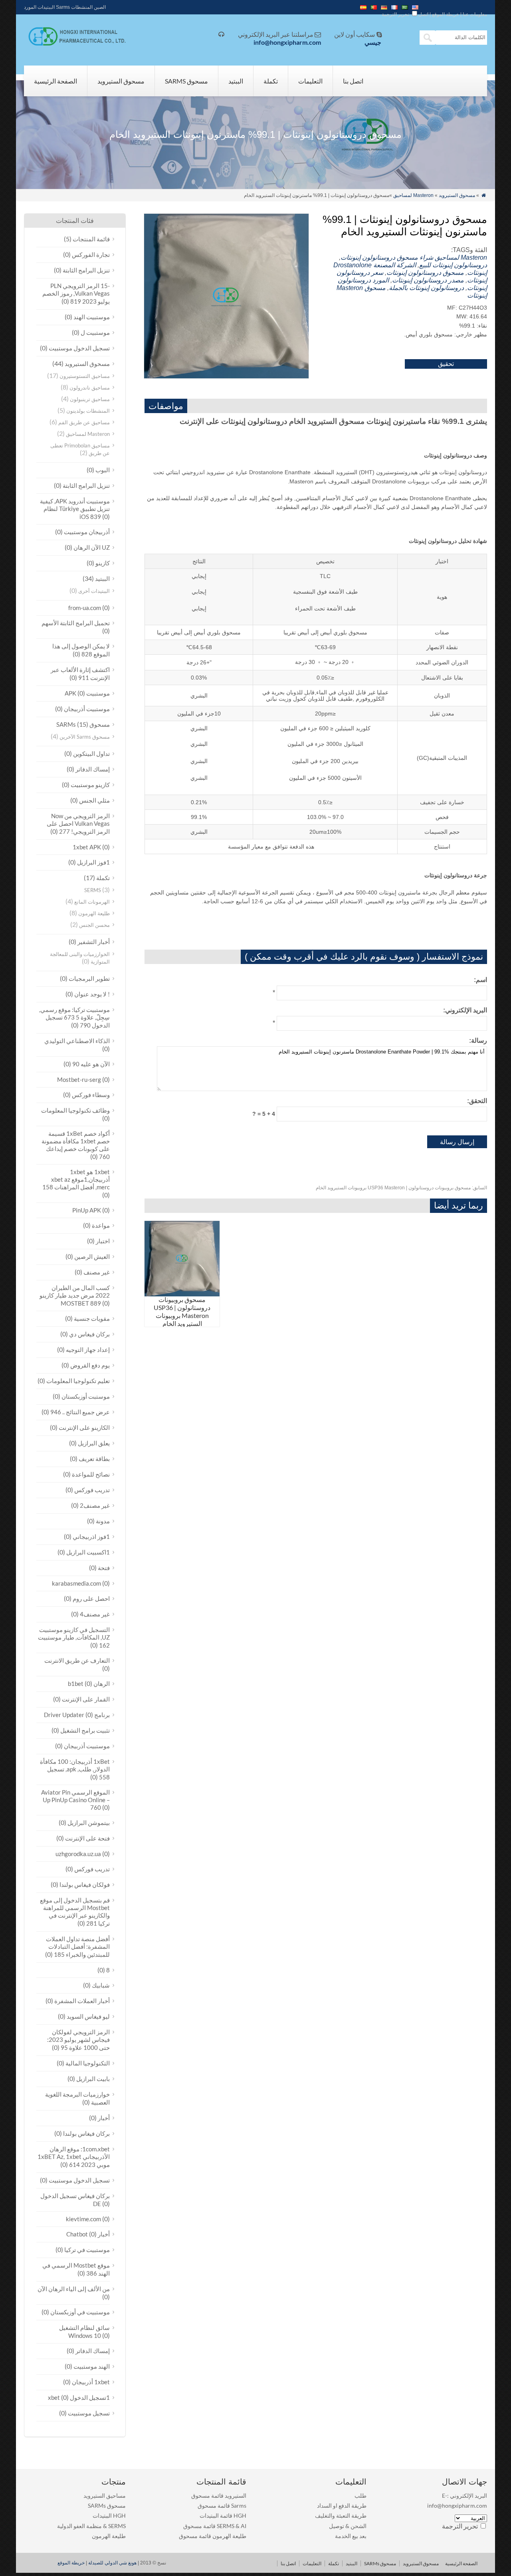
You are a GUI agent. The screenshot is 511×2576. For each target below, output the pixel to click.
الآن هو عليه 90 (91, 1064)
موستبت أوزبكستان (86, 1396)
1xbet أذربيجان (91, 2382)
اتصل (423, 14)
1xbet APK (87, 847)
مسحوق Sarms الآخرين (85, 737)
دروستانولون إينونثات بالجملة (426, 288)
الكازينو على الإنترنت (84, 1427)
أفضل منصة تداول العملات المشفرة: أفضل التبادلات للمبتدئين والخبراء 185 (78, 1947)
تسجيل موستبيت (89, 2413)
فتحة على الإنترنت (87, 1838)
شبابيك (101, 1985)
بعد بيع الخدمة (351, 2536)
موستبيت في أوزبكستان (80, 2312)
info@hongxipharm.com (287, 42)
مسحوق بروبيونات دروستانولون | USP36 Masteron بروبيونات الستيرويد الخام (401, 1188)
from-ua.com (85, 608)
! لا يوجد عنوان (92, 994)
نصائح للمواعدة (91, 1474)
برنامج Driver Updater (77, 1715)
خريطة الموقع (446, 14)
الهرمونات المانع (92, 902)
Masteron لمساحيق (413, 195)
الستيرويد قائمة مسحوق (219, 2495)
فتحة (104, 1568)
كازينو (103, 563)
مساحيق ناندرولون (90, 388)
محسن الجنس (94, 925)
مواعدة (101, 1225)
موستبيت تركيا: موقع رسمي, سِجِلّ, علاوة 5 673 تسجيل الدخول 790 (74, 1017)
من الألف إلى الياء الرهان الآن (74, 2289)
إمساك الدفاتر (93, 769)
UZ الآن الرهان (92, 547)
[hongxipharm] (75, 44)
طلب (360, 2495)
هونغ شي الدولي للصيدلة (112, 2563)
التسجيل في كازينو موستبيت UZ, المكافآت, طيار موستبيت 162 (74, 1637)
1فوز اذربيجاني (91, 1536)
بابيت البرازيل (93, 2079)
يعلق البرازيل (94, 1443)
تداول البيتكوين (91, 753)
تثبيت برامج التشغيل (85, 1730)
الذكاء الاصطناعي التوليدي (77, 1041)
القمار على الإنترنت (86, 1699)
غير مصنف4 (95, 1614)
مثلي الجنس (94, 800)
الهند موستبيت (92, 2366)
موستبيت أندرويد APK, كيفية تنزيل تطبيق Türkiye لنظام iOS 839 (75, 509)
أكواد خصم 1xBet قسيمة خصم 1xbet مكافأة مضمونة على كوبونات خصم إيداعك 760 (76, 1145)
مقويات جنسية (92, 1318)
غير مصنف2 (95, 1505)
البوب (103, 470)
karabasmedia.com (76, 1583)
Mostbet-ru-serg (79, 1079)
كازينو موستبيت (90, 785)
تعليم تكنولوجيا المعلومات (78, 1381)
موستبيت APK (87, 693)
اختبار (103, 1241)
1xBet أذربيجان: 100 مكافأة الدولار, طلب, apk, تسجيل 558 (75, 1769)
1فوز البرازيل (93, 862)
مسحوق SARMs (186, 81)
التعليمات (310, 81)
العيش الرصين (92, 1256)
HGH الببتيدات (109, 2515)
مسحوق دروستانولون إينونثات (425, 273)
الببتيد (236, 81)
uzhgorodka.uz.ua (78, 1854)
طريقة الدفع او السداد (342, 2505)
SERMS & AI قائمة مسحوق (215, 2526)
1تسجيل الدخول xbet (79, 2397)
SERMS (93, 890)
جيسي (373, 42)
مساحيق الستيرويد (105, 2495)
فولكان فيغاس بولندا (85, 1884)
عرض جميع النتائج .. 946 (80, 1412)
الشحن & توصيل (348, 2526)
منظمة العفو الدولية (79, 2526)
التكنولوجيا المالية (88, 2063)
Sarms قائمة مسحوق (222, 2505)
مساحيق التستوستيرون (85, 376)
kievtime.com (83, 2219)
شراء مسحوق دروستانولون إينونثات (387, 257)
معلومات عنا (475, 14)
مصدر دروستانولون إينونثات (428, 280)
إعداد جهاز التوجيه (88, 1350)
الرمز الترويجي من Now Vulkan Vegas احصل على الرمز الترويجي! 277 (78, 824)
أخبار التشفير (94, 942)
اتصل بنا (353, 81)
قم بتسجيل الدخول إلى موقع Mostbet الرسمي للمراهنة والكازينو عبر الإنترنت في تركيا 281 (75, 1912)
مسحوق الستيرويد (121, 81)
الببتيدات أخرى (94, 591)
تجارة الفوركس (91, 254)
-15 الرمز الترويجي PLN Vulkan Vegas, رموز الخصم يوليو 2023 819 (76, 293)
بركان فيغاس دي (89, 1334)
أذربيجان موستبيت (87, 532)
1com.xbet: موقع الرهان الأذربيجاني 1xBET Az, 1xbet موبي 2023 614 (74, 2157)
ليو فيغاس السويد (88, 2016)
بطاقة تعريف (94, 1459)
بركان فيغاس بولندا (86, 2133)
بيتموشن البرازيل (89, 1823)
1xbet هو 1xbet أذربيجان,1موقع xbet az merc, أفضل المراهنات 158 (76, 1179)
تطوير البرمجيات (89, 978)
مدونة (103, 1521)
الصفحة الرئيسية (55, 81)
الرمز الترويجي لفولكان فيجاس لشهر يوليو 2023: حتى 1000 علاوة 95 (78, 2040)
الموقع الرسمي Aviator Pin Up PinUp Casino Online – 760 (75, 1800)
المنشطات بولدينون (88, 411)
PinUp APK (87, 1210)
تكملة (271, 81)
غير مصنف (97, 1272)
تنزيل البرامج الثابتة (86, 270)
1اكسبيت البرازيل (88, 1552)
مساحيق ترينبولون (90, 399)
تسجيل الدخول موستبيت (79, 348)
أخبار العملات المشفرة (82, 2001)
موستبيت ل (95, 332)
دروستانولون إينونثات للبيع (453, 265)
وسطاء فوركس (91, 1095)
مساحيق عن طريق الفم (84, 422)
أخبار (104, 2118)
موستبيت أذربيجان (87, 709)
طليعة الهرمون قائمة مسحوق (213, 2536)
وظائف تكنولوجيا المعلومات (75, 1110)
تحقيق (446, 364)
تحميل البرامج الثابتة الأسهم (76, 623)
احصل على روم (91, 1598)
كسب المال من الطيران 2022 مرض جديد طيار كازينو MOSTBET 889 (75, 1295)
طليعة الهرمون (94, 913)
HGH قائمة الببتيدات (223, 2515)
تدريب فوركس (92, 1490)
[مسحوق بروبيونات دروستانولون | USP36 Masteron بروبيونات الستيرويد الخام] (182, 1294)
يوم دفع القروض (90, 1365)
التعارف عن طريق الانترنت (77, 1660)
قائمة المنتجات (91, 239)
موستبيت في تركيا (87, 2250)
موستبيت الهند (92, 317)
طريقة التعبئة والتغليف (341, 2515)
